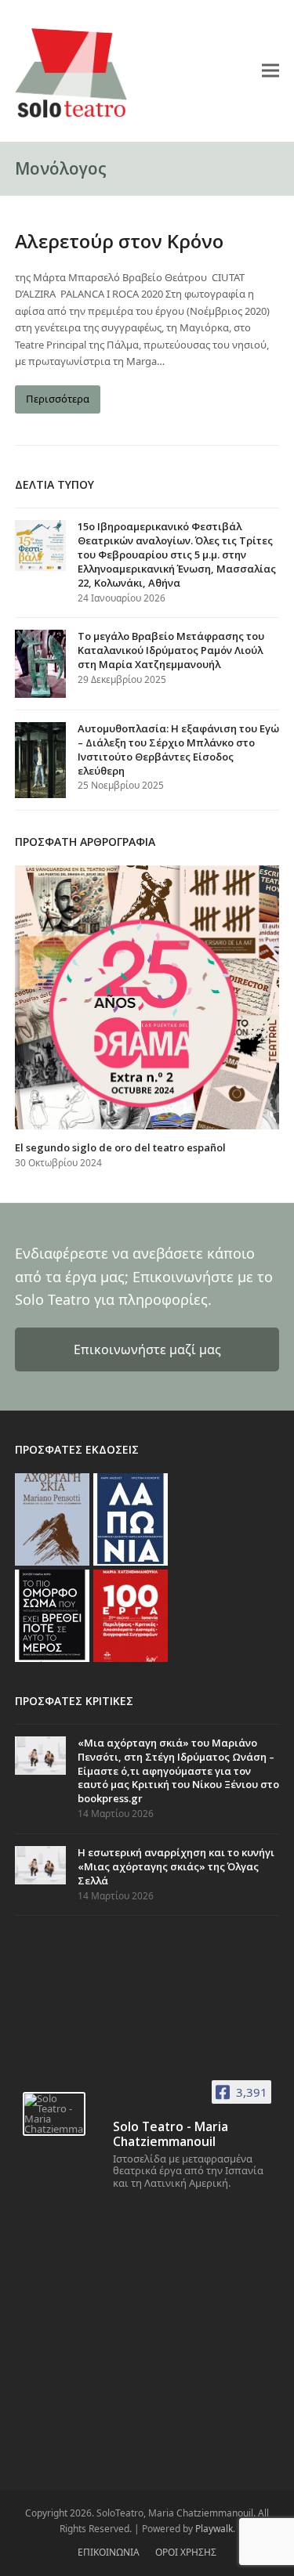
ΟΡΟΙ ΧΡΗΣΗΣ (186, 2552)
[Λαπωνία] (131, 1518)
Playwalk (214, 2529)
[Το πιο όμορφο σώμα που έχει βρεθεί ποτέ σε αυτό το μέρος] (52, 1614)
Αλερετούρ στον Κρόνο (119, 241)
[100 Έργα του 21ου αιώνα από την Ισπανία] (131, 1614)
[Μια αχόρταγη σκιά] (52, 1518)
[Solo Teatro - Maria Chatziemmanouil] (54, 2114)
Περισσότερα (58, 399)
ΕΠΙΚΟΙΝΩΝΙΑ (109, 2552)
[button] (270, 70)
